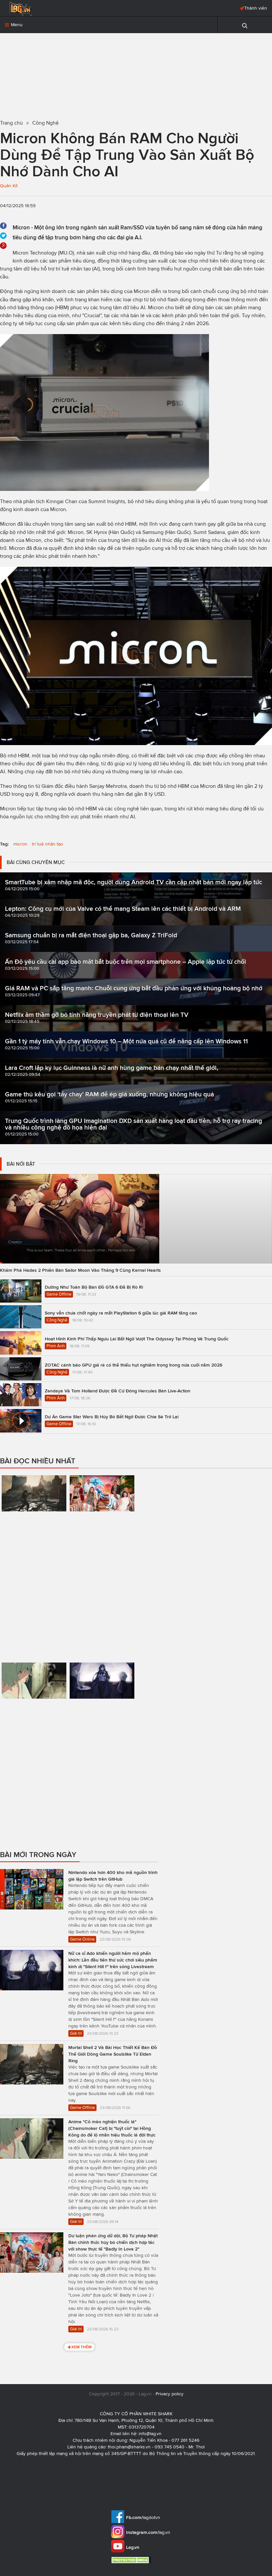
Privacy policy (170, 2394)
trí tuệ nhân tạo (47, 844)
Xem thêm (81, 2347)
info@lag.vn (150, 2434)
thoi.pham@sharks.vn (129, 2447)
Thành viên (256, 8)
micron (20, 844)
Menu (16, 25)
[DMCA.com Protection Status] (132, 2560)
